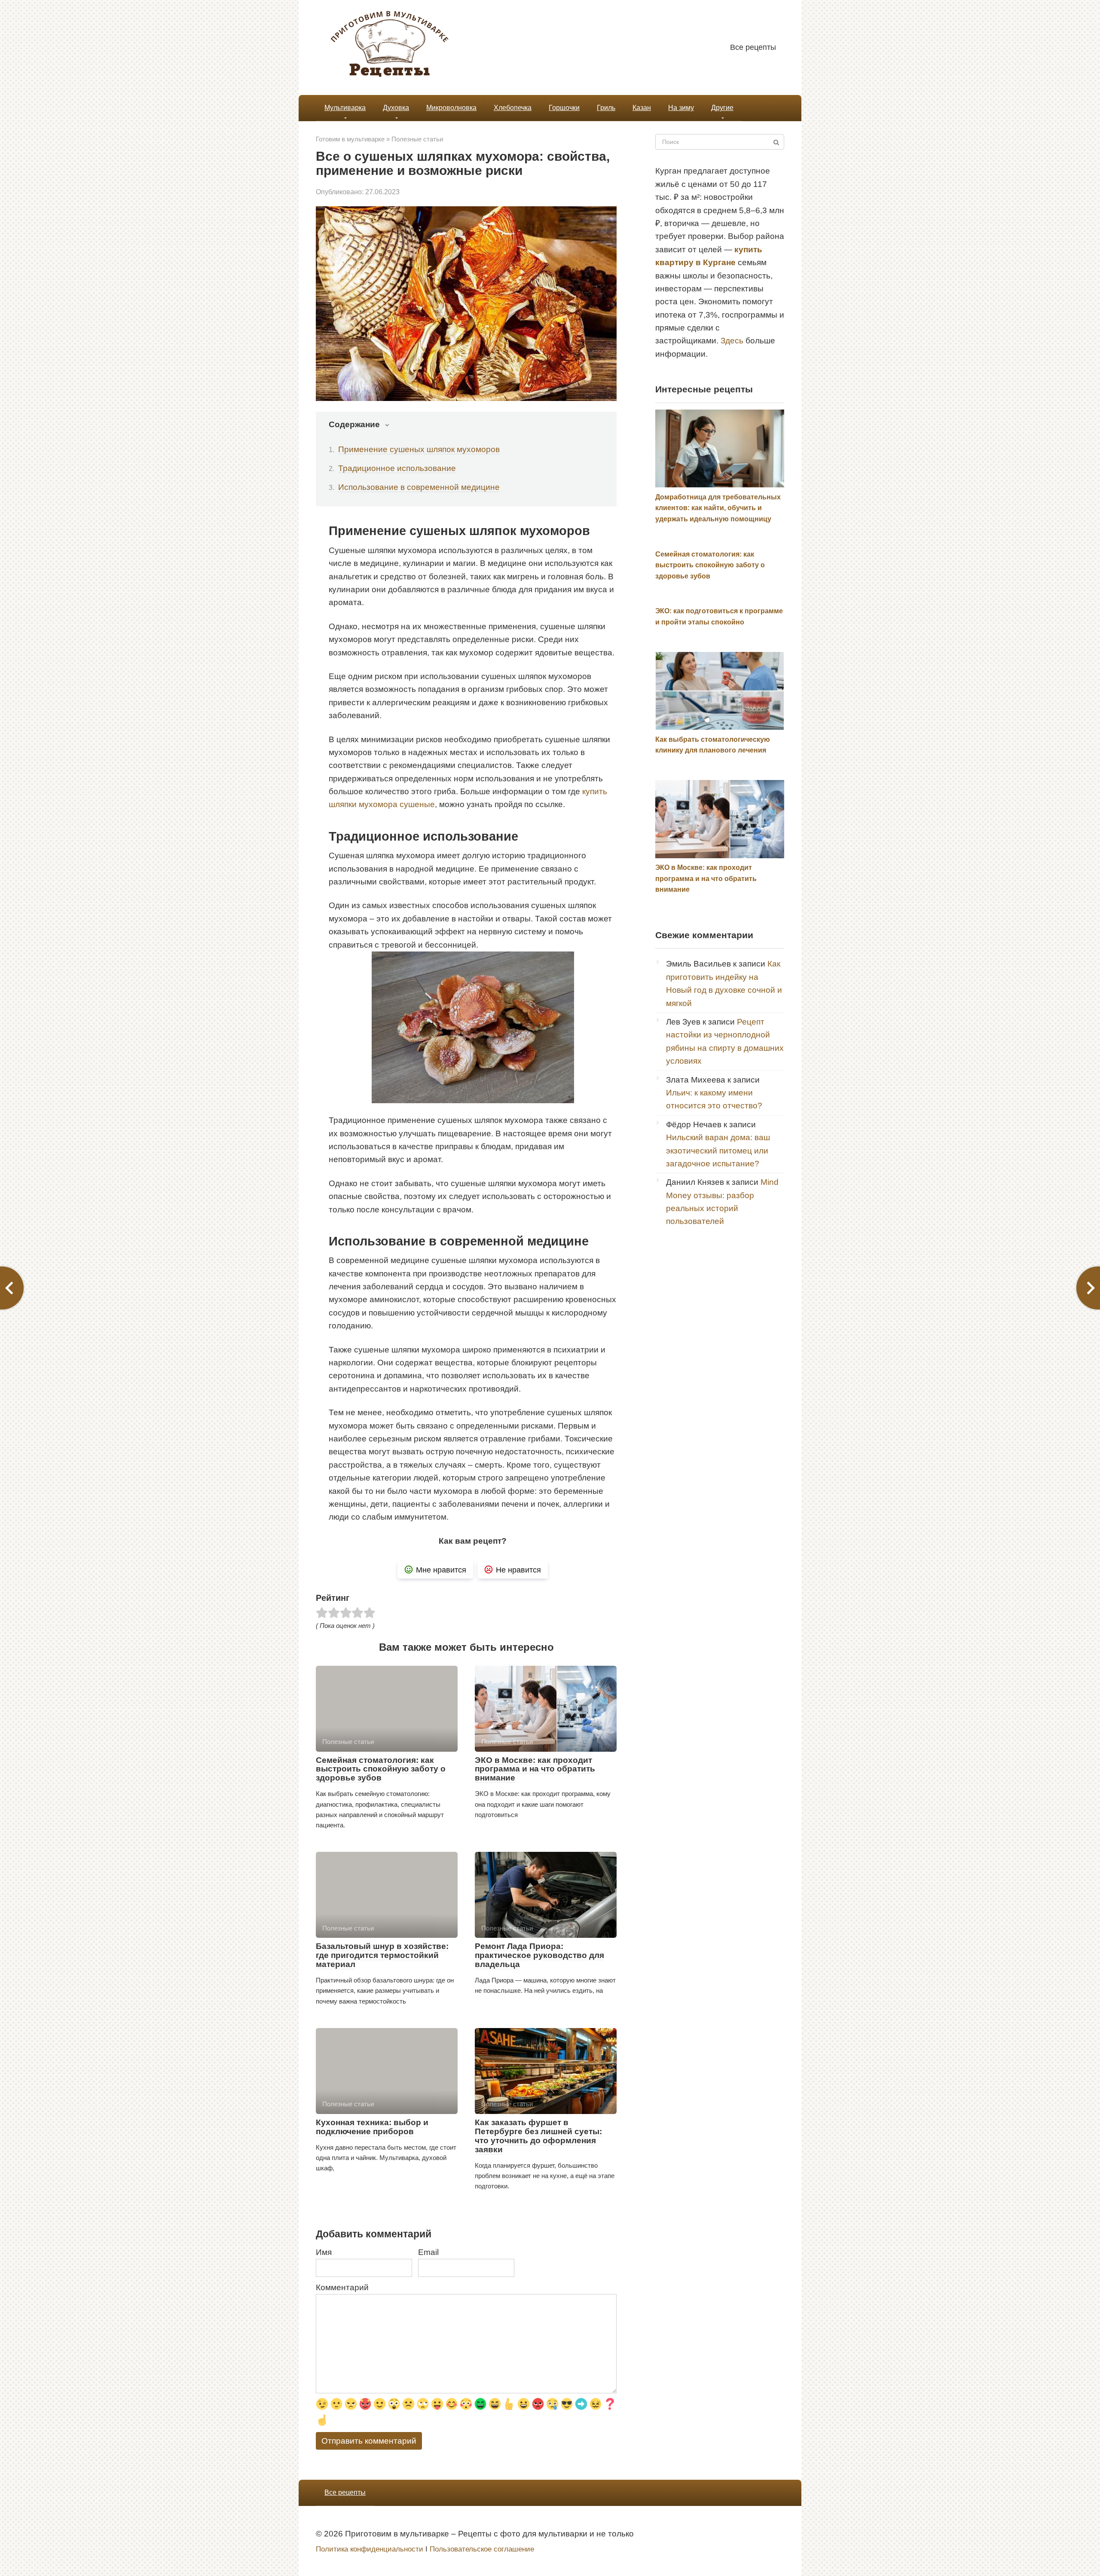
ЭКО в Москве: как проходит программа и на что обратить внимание (535, 1769)
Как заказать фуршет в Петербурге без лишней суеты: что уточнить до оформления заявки (538, 2136)
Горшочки (564, 108)
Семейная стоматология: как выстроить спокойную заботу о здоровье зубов (381, 1769)
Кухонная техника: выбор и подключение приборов (372, 2127)
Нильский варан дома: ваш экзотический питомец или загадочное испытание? (718, 1150)
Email (428, 2252)
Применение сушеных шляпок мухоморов (419, 449)
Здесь (732, 341)
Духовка (396, 108)
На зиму (681, 108)
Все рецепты (753, 47)
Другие (722, 108)
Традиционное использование (397, 468)
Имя (324, 2252)
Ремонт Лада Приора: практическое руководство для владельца (539, 1955)
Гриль (606, 108)
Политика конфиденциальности (370, 2549)
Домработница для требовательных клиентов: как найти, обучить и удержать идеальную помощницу (718, 508)
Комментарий (342, 2287)
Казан (642, 108)
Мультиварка (345, 108)
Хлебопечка (513, 108)
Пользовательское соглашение (482, 2549)
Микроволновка (451, 108)
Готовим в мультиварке (350, 139)
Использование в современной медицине (419, 487)
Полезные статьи (417, 139)
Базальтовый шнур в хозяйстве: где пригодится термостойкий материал (382, 1955)
